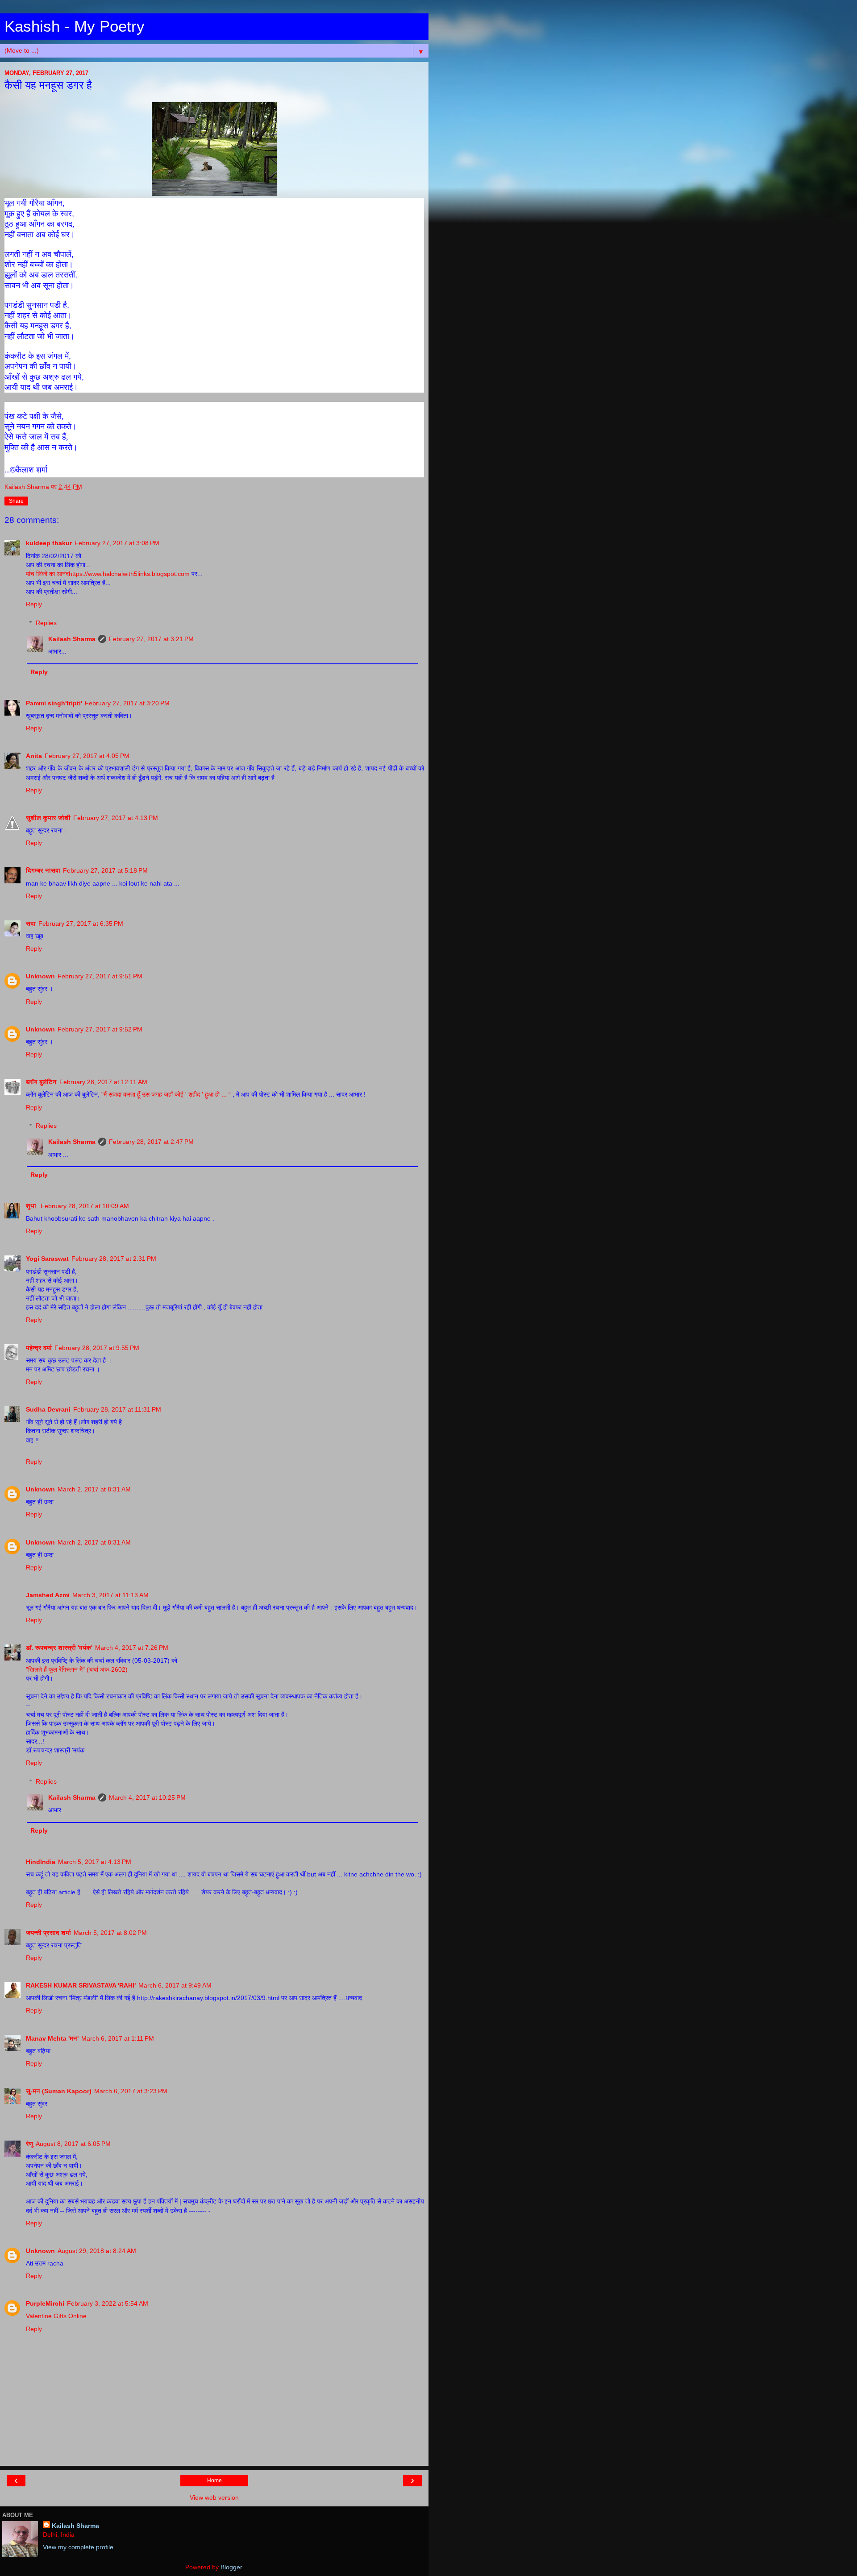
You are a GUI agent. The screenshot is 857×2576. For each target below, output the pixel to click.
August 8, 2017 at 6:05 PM (73, 2144)
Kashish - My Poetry (75, 26)
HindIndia (41, 1862)
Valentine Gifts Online (56, 2316)
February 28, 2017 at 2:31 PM (114, 1259)
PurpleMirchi (45, 2303)
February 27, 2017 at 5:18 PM (105, 870)
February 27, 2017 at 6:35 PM (81, 924)
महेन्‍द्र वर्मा (39, 1348)
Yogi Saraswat (47, 1259)
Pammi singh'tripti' (54, 703)
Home (214, 2481)
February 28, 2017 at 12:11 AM (103, 1082)
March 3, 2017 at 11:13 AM (110, 1595)
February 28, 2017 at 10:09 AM (85, 1206)
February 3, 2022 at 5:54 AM (108, 2303)
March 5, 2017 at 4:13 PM (95, 1862)
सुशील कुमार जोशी (48, 818)
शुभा (32, 1206)
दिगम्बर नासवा (43, 870)
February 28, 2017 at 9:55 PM (97, 1348)
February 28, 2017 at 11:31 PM (117, 1409)
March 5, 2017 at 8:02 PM (110, 1933)
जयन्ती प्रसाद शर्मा (48, 1933)
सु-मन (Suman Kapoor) (59, 2091)
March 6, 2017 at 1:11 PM (118, 2038)
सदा (31, 924)
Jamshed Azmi (48, 1595)
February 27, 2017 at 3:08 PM (117, 543)
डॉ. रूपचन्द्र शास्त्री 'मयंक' (59, 1648)
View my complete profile (78, 2547)
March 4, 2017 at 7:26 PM (132, 1648)
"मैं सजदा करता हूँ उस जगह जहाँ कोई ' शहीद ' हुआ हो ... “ (167, 1094)
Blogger (231, 2567)
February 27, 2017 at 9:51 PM (100, 976)
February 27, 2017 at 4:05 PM (87, 756)
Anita (34, 756)
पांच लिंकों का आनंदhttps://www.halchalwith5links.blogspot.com (108, 574)
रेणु (29, 2144)
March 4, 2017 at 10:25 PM (147, 1797)
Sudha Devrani (48, 1409)
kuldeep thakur (49, 543)
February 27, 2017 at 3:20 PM (127, 703)
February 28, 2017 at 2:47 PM (151, 1142)
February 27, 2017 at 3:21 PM (151, 639)
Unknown (40, 976)
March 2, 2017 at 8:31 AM (94, 1489)
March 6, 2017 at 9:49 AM (175, 1985)
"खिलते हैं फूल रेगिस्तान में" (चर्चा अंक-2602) (77, 1669)
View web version (214, 2497)
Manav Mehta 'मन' (52, 2038)
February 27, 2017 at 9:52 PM (100, 1029)
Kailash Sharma (72, 639)
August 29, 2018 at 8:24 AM (97, 2251)
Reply (34, 604)
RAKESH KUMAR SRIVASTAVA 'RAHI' (81, 1985)
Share (16, 501)
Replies (46, 623)
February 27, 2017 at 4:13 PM (116, 818)
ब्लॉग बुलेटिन (41, 1082)
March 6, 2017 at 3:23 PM (131, 2091)
